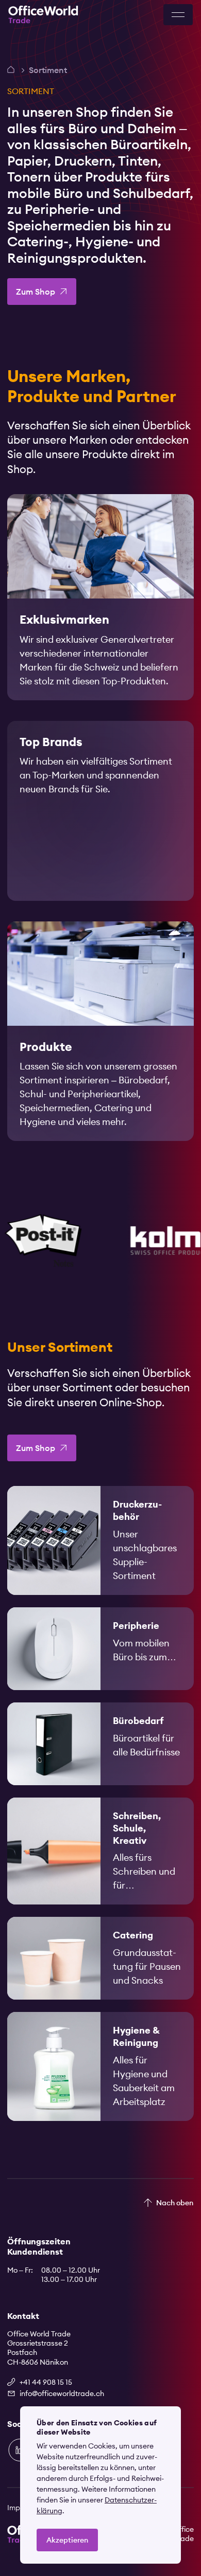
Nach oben (175, 2203)
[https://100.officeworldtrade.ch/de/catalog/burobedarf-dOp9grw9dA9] (100, 1744)
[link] (100, 597)
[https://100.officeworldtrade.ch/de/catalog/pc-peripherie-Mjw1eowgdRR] (100, 1649)
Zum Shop (36, 292)
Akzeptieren (67, 2540)
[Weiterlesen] (100, 597)
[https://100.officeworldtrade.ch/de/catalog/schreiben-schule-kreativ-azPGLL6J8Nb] (100, 1851)
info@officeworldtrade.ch (62, 2393)
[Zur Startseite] (43, 15)
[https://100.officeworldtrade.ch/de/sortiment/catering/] (100, 1958)
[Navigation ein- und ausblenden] (178, 15)
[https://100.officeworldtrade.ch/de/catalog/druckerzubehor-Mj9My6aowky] (100, 1540)
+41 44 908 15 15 (46, 2382)
